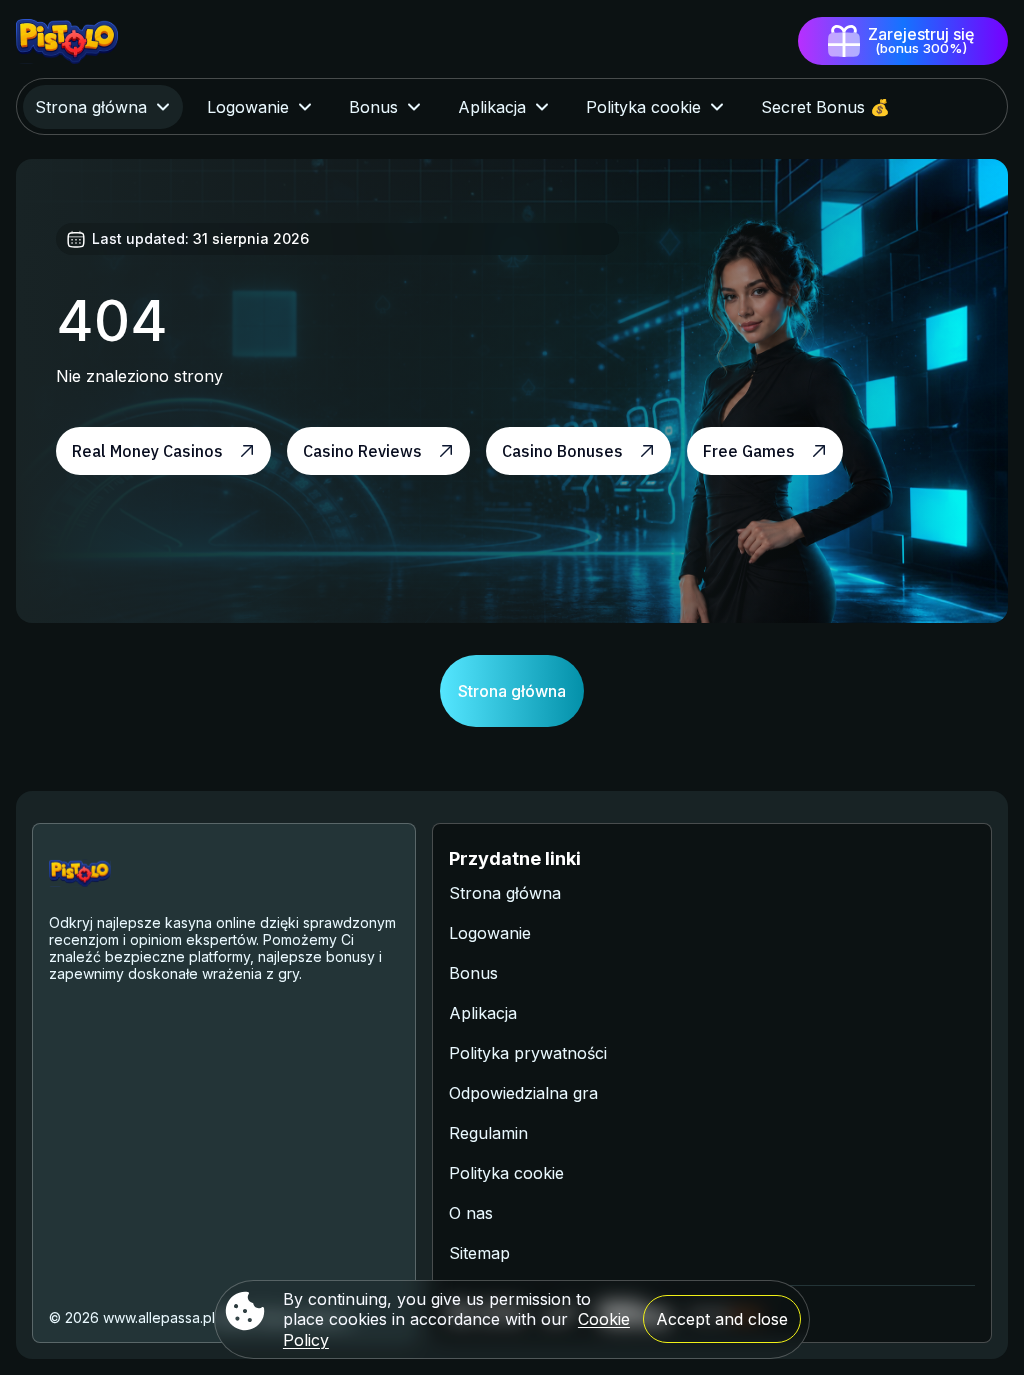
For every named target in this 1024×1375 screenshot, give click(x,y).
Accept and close (722, 1319)
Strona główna (512, 691)
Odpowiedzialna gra (523, 1093)
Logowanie (490, 933)
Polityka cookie (506, 1173)
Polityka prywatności (528, 1053)
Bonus (473, 973)
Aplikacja (483, 1013)
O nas (471, 1213)
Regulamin (488, 1133)
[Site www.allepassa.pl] (85, 41)
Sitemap (479, 1253)
